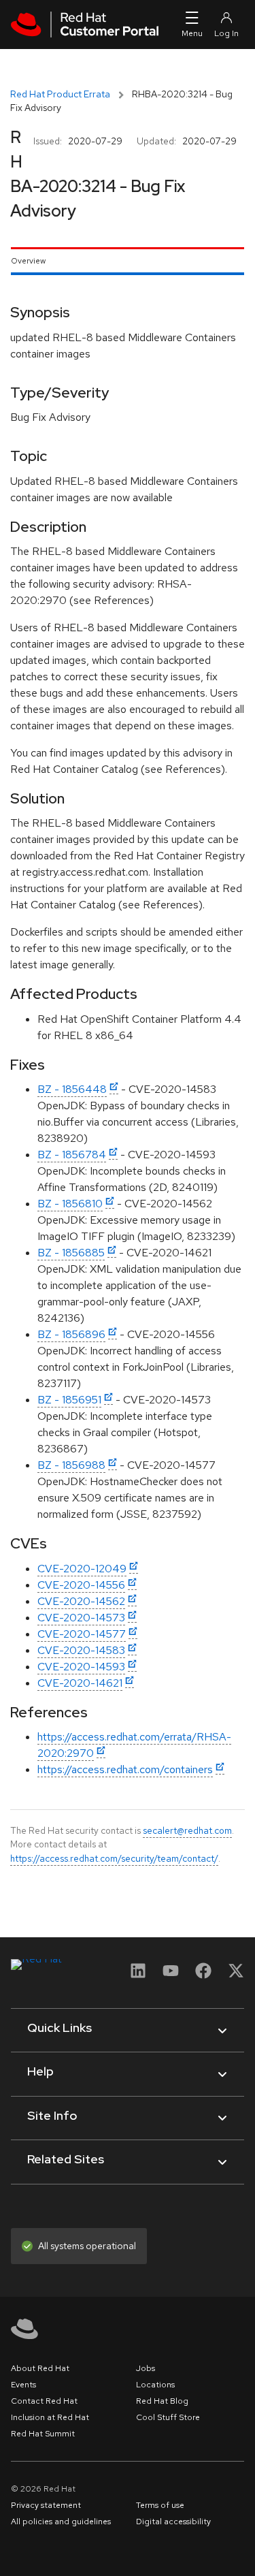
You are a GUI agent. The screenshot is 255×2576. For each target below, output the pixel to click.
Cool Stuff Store (168, 2417)
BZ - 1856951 (69, 1400)
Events (23, 2385)
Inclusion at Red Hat (50, 2417)
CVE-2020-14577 (82, 1634)
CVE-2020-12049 (82, 1569)
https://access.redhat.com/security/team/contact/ (114, 1858)
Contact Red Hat (44, 2401)
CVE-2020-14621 (80, 1683)
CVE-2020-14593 (81, 1667)
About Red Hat (40, 2368)
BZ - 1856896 (71, 1334)
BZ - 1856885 (71, 1253)
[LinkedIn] (138, 1975)
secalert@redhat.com (187, 1830)
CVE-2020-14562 (81, 1601)
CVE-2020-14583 (81, 1650)
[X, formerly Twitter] (236, 1975)
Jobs (146, 2368)
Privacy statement (46, 2505)
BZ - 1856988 (71, 1465)
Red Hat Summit (43, 2434)
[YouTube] (171, 1975)
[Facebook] (203, 1975)
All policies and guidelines (61, 2522)
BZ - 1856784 (72, 1155)
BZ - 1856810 (70, 1204)
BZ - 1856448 (72, 1089)
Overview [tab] (28, 261)
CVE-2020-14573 (81, 1618)
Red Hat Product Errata (60, 94)
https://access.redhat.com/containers (125, 1769)
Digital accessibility (173, 2522)
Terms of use (160, 2505)
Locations (155, 2385)
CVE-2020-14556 (81, 1585)
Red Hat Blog (162, 2401)
